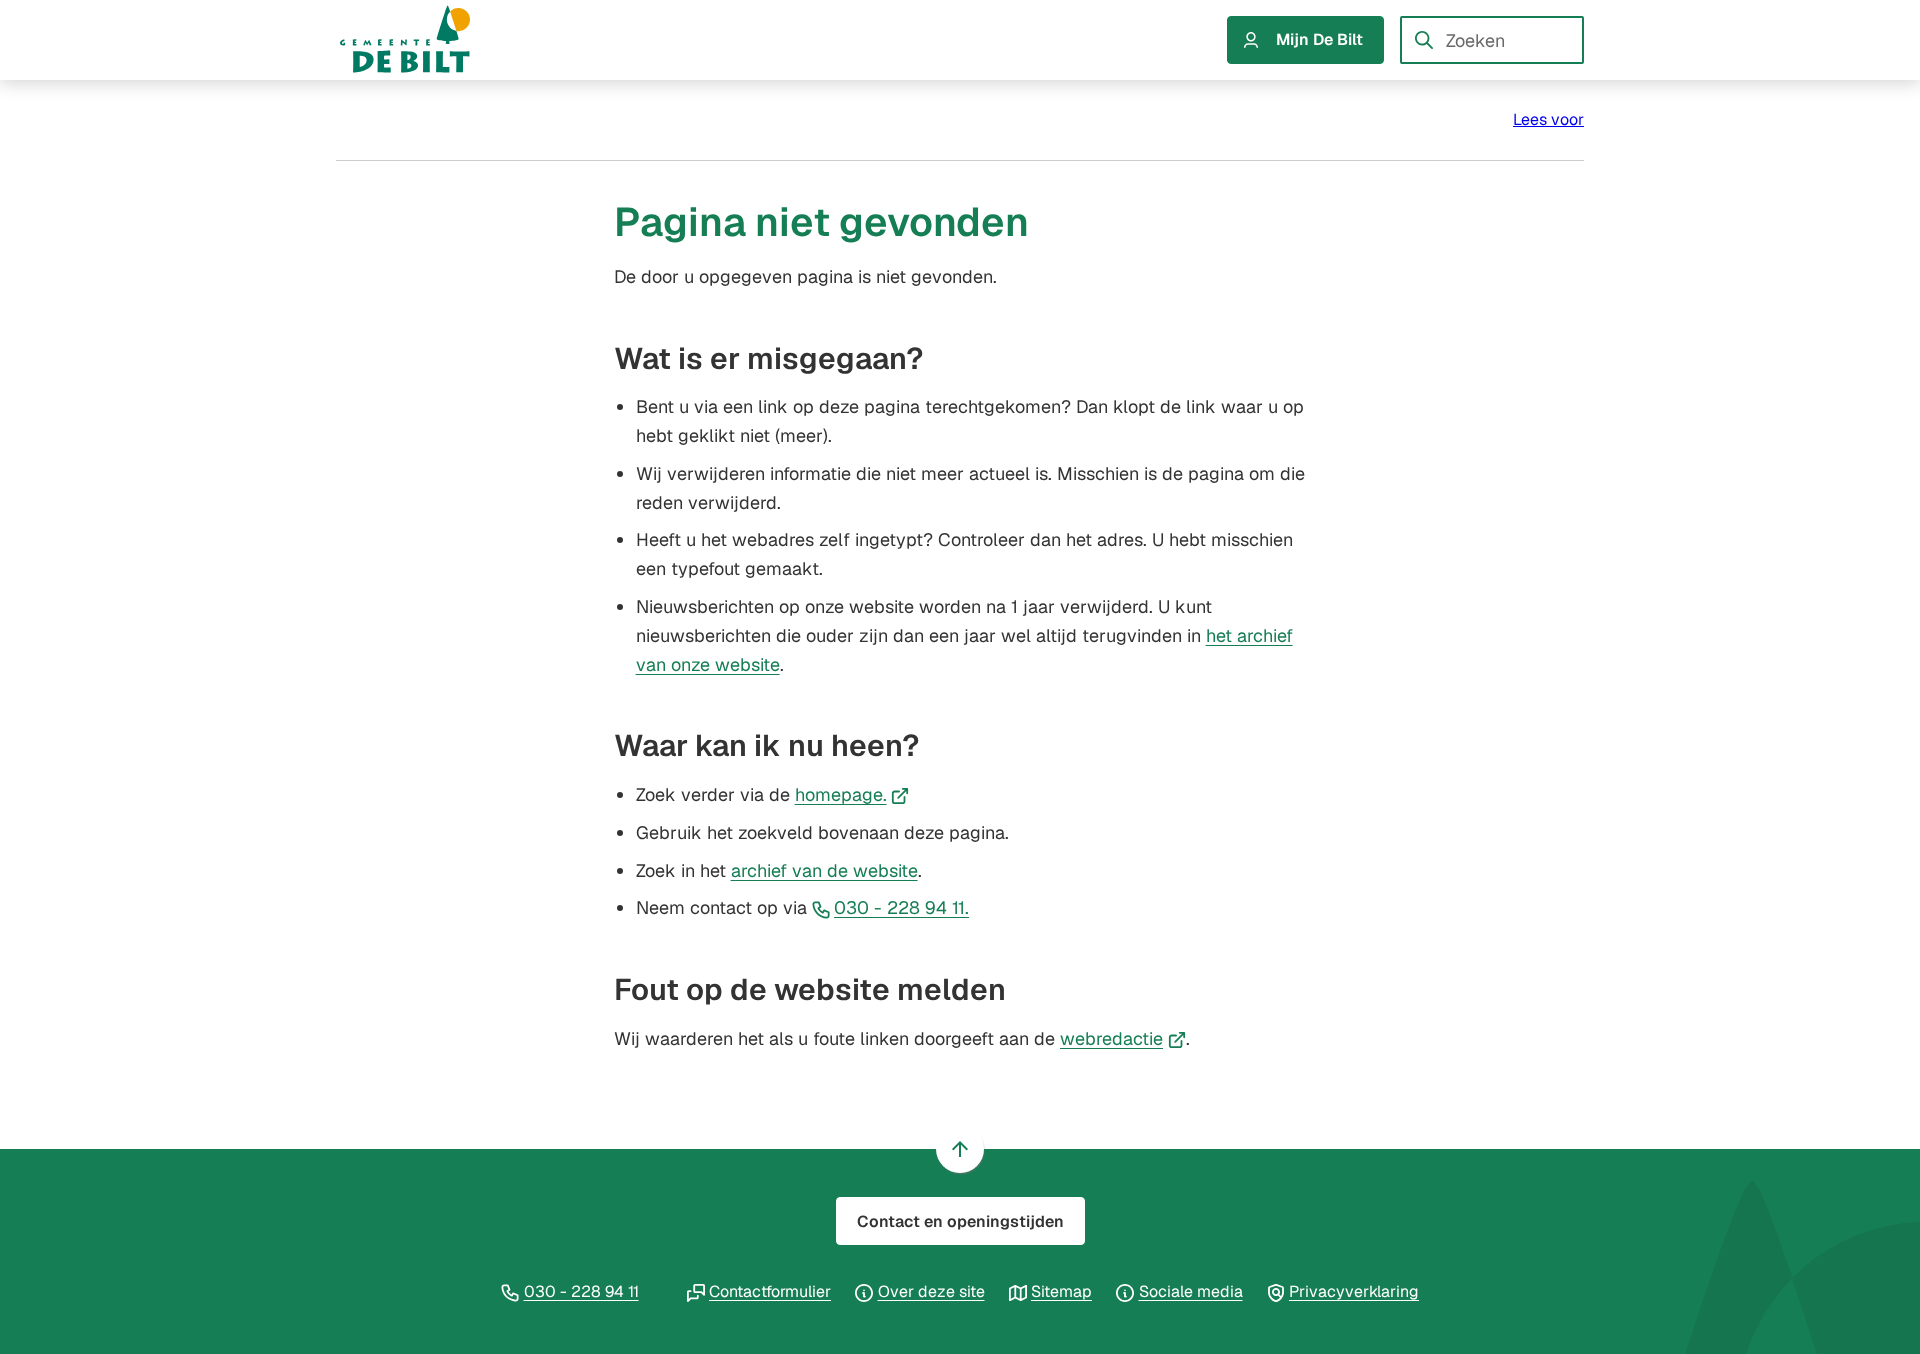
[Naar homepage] (424, 40)
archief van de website (824, 870)
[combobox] (1492, 40)
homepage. (852, 794)
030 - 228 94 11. (901, 907)
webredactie (1123, 1038)
